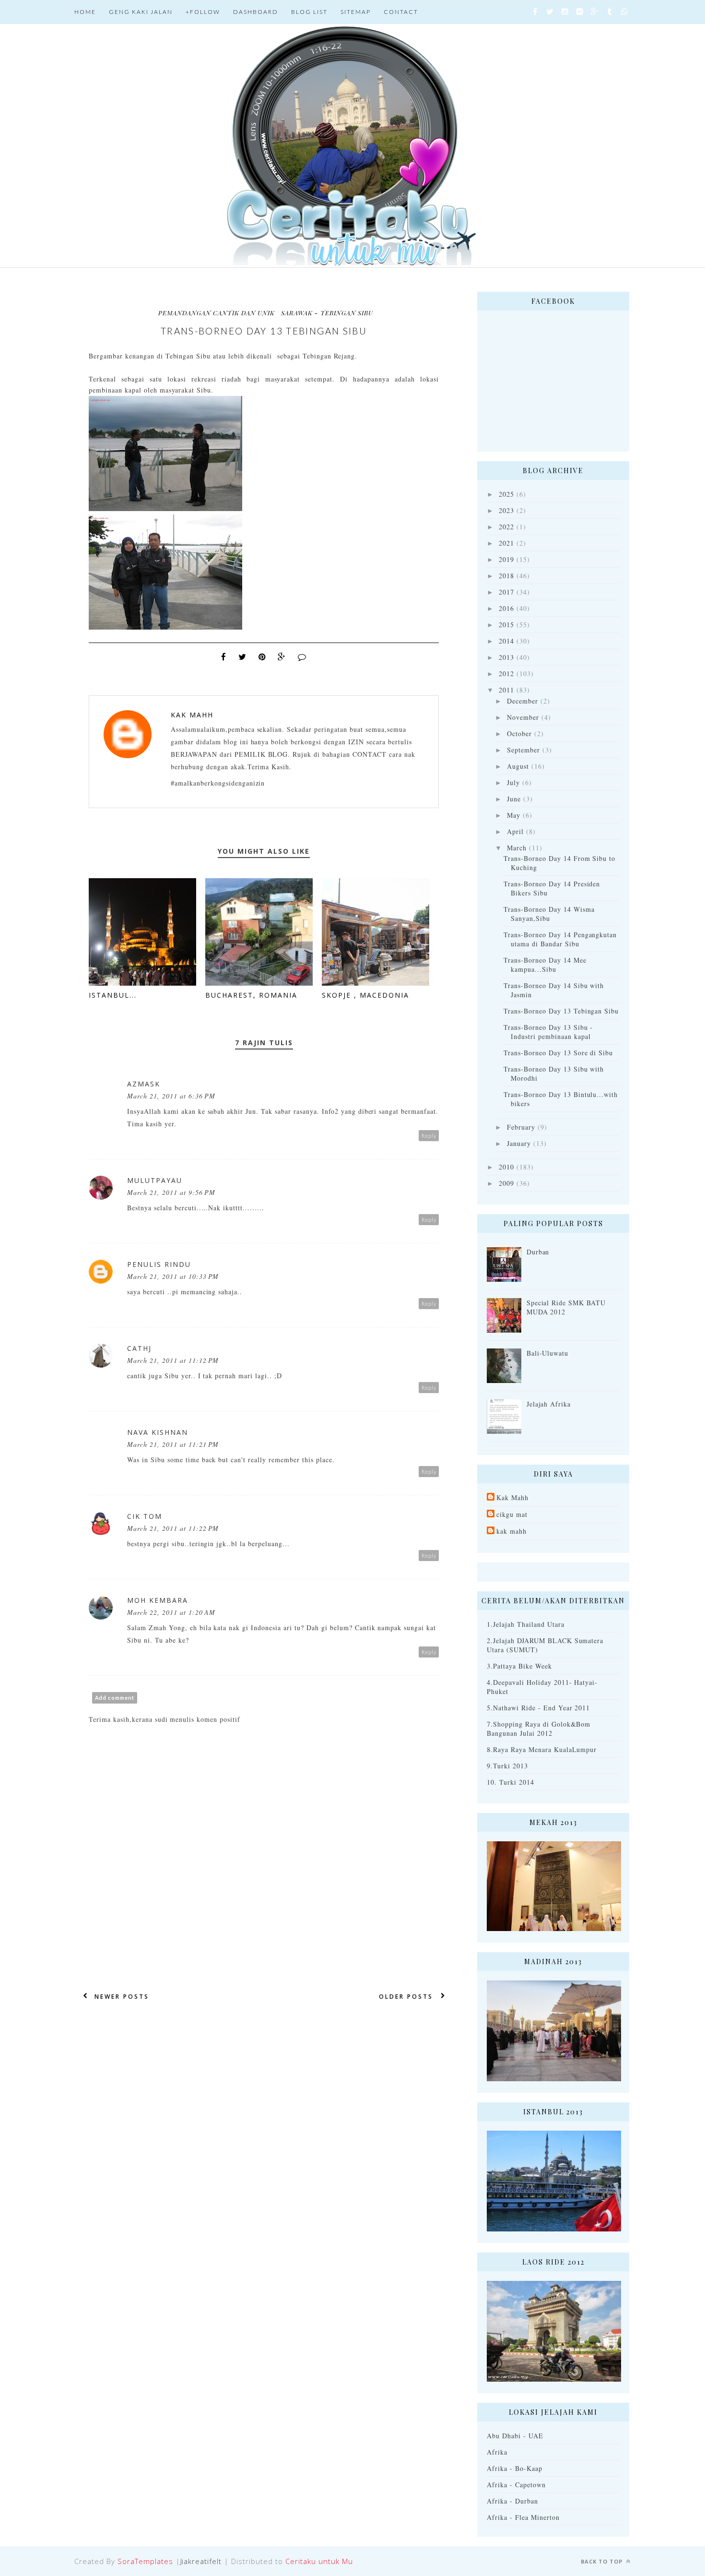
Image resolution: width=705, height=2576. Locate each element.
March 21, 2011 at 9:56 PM (171, 1192)
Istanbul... (113, 995)
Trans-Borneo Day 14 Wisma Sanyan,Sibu (549, 914)
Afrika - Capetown (516, 2485)
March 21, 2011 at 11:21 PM (173, 1444)
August (518, 766)
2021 (506, 543)
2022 (506, 527)
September (523, 750)
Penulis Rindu (159, 1264)
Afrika (497, 2452)
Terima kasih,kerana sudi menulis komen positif (164, 1719)
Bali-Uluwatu (548, 1353)
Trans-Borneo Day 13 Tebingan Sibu (561, 1011)
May (514, 815)
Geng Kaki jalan (141, 12)
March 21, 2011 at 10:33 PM (173, 1276)
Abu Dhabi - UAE (515, 2436)
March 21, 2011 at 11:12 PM (173, 1360)
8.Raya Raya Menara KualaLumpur (542, 1749)
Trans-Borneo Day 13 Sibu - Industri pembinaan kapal (548, 1032)
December (523, 701)
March (517, 848)
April (515, 831)
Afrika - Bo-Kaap (515, 2468)
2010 (506, 1167)
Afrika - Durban (512, 2501)
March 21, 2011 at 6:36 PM (171, 1096)
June (514, 799)
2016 (506, 608)
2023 (506, 510)
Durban (538, 1252)
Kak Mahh (192, 715)
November (523, 717)
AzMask (144, 1084)
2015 (506, 625)
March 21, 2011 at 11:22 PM (173, 1528)
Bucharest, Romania (251, 995)
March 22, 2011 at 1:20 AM (171, 1612)
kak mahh (511, 1531)
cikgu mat (512, 1514)
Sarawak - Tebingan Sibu (327, 313)
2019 (506, 559)
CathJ (139, 1348)
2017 (506, 592)
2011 (506, 690)
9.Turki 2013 (507, 1766)
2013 (506, 657)
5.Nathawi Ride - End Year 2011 (538, 1708)
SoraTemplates (145, 2561)
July (513, 782)
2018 (506, 576)
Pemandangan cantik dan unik (217, 313)
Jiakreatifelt (201, 2561)
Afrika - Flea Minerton (523, 2517)
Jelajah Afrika (549, 1404)
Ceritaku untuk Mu (319, 2561)
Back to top (603, 2561)
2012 (506, 674)
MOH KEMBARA (158, 1600)
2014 (506, 641)
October (519, 733)
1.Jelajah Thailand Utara (526, 1624)
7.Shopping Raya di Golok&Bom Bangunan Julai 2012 (539, 1729)
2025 (506, 494)
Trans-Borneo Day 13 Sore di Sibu (558, 1053)
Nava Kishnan (158, 1432)
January (519, 1143)
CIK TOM (145, 1516)
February (521, 1127)
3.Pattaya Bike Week (519, 1666)
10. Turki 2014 (511, 1782)
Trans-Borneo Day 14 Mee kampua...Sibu (545, 965)
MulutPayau (155, 1180)
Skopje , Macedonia (365, 995)
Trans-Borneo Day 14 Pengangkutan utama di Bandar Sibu (560, 939)
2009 (506, 1183)
